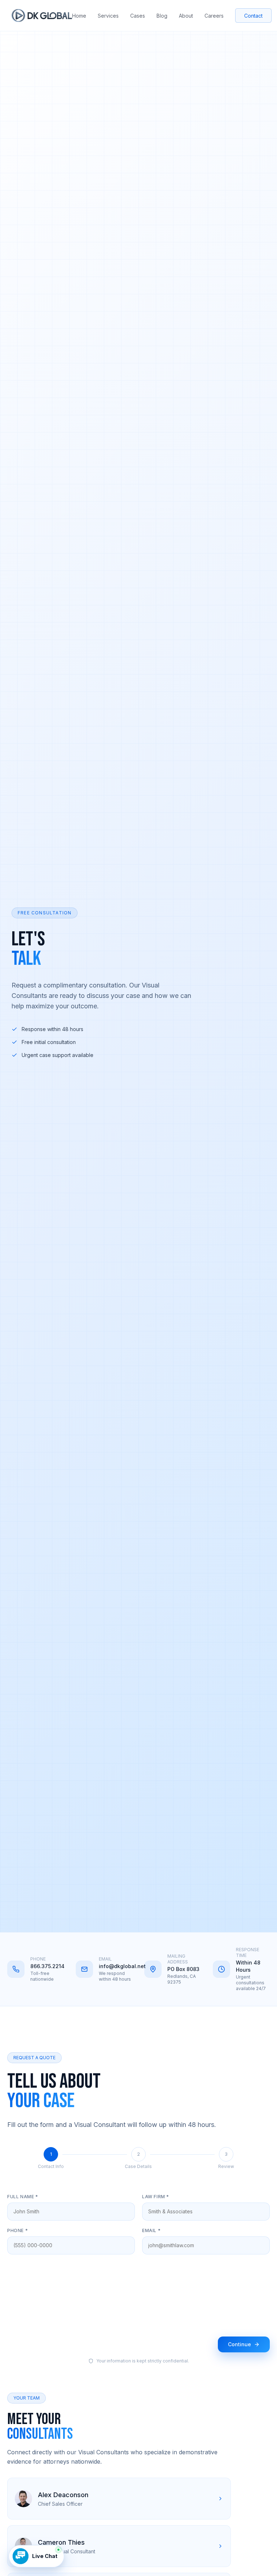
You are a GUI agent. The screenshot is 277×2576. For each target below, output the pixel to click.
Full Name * (23, 2197)
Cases (138, 16)
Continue (239, 2344)
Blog (162, 16)
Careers (214, 16)
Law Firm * (156, 2197)
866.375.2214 (47, 1966)
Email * (151, 2230)
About (186, 16)
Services (108, 16)
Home (79, 16)
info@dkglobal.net (116, 1966)
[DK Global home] (42, 15)
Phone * (17, 2230)
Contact (253, 16)
